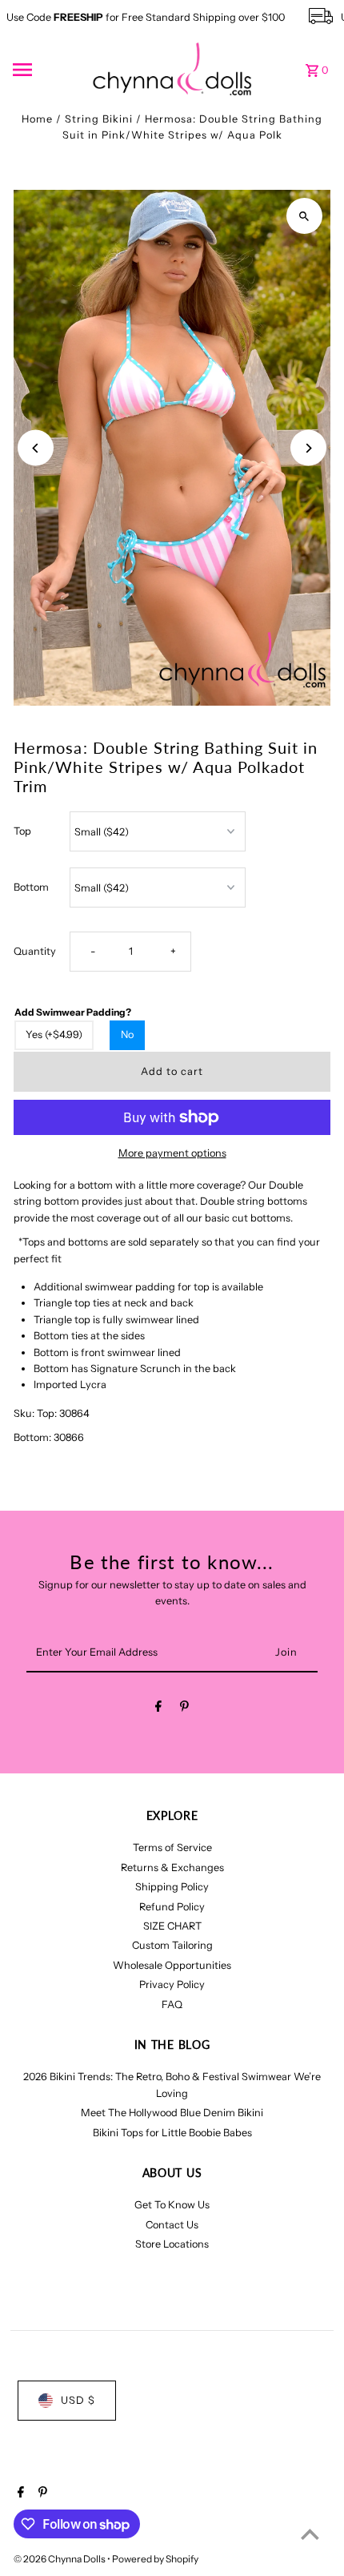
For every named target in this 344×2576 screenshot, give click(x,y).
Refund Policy (172, 1907)
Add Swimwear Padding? (73, 1012)
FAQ (172, 2004)
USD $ (78, 2400)
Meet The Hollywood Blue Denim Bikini (172, 2113)
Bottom (31, 887)
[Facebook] (158, 1709)
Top (22, 831)
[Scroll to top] (310, 2534)
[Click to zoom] (304, 216)
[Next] (308, 448)
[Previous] (36, 448)
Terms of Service (172, 1847)
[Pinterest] (184, 1709)
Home (37, 119)
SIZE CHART (172, 1926)
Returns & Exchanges (172, 1868)
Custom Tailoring (172, 1945)
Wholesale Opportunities (172, 1965)
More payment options (172, 1153)
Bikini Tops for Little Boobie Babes (172, 2133)
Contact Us (172, 2225)
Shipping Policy (172, 1887)
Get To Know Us (172, 2205)
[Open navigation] (47, 70)
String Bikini (99, 119)
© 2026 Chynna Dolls (60, 2559)
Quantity (35, 951)
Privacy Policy (172, 1984)
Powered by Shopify (155, 2559)
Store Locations (172, 2244)
